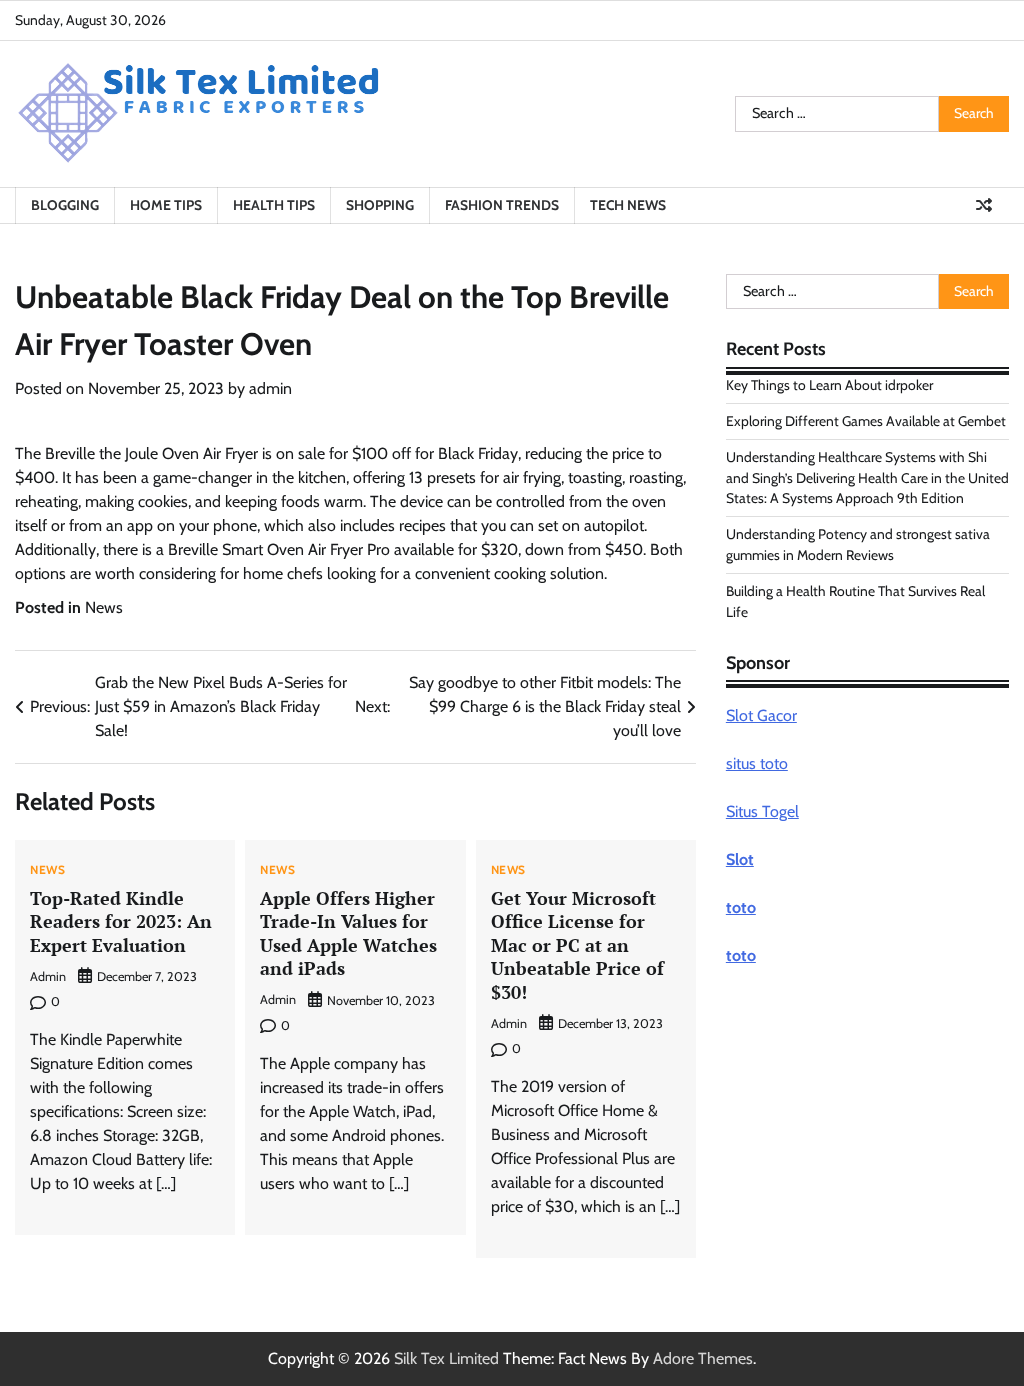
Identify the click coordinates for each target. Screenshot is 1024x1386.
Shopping (380, 205)
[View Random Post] (984, 205)
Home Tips (166, 205)
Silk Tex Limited (446, 1358)
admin (270, 388)
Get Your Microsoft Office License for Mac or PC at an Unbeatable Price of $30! (577, 945)
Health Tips (274, 205)
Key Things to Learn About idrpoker (829, 385)
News (104, 607)
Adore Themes (703, 1358)
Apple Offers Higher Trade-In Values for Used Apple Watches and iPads (348, 933)
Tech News (628, 205)
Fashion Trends (502, 205)
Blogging (65, 205)
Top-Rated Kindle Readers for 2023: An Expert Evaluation (121, 921)
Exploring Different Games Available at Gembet (866, 421)
